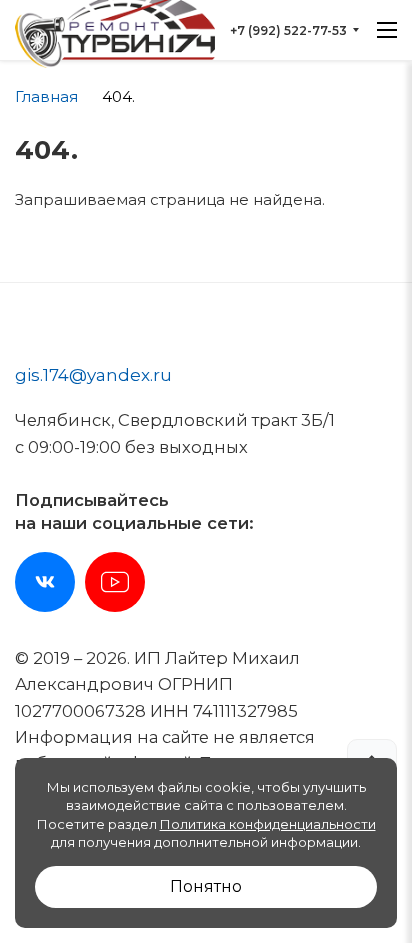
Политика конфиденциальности (268, 824)
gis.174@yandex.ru (93, 375)
